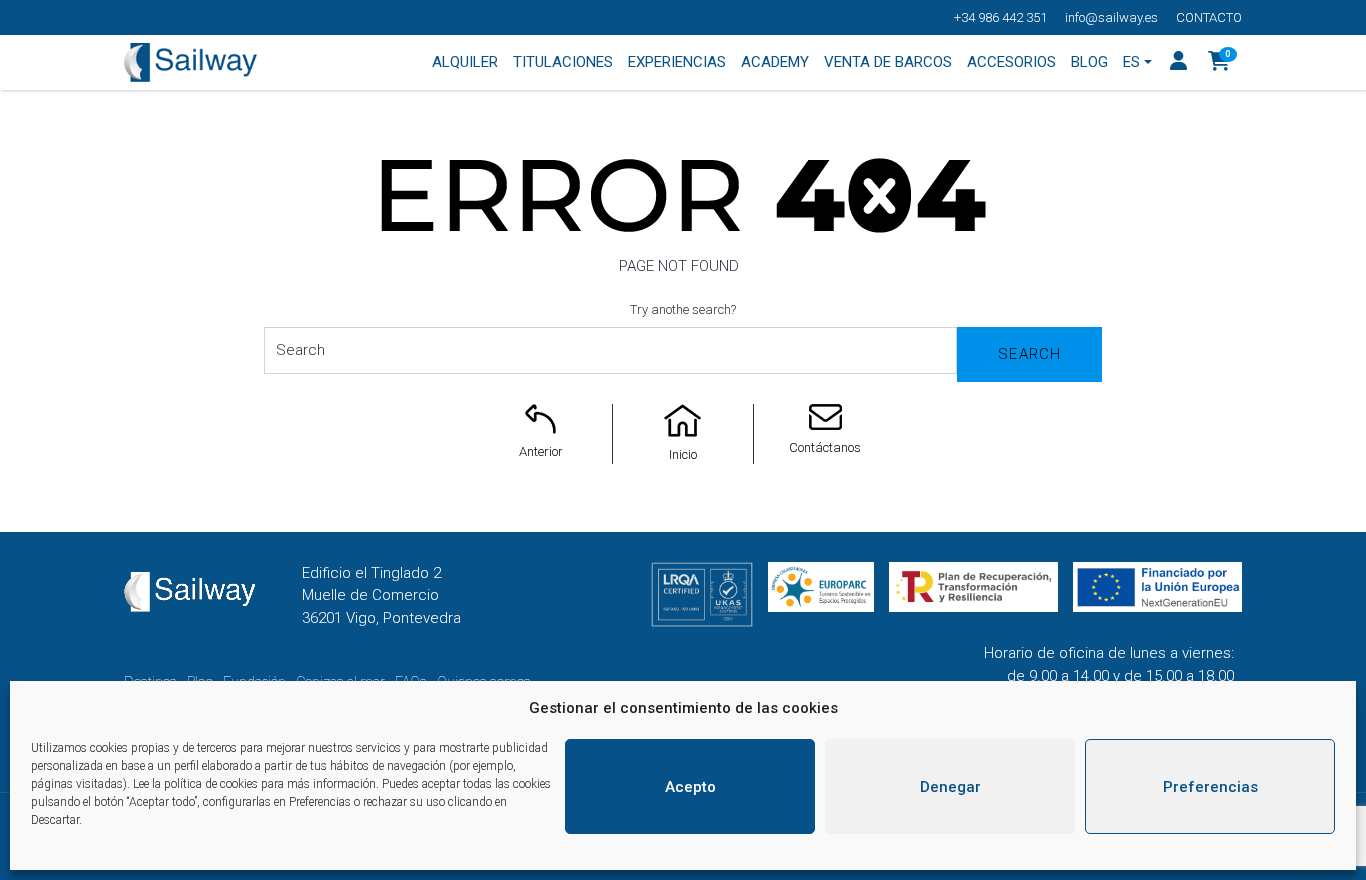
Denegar (950, 787)
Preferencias (1210, 787)
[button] (1219, 63)
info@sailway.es (1111, 17)
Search (1029, 354)
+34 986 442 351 (1000, 17)
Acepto (690, 787)
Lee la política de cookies (195, 784)
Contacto (1209, 17)
